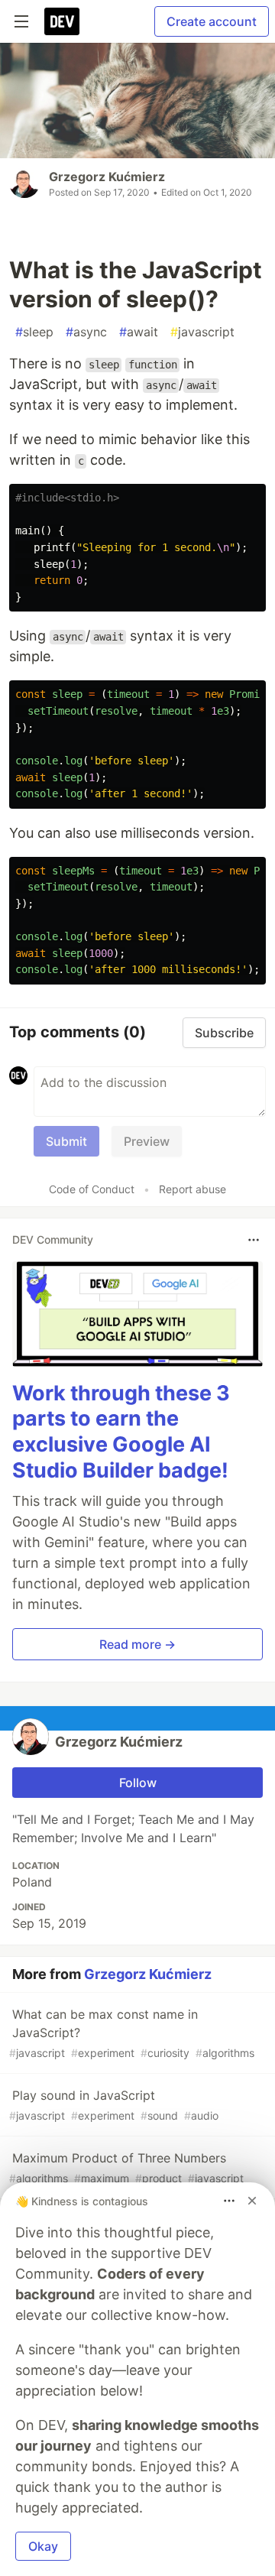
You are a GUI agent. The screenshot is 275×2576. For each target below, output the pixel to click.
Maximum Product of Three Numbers (126, 2167)
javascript (202, 332)
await (139, 332)
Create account (212, 21)
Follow (138, 1783)
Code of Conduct (92, 1189)
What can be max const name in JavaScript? (132, 2033)
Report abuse (192, 1189)
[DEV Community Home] (62, 21)
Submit (66, 1141)
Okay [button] (43, 2546)
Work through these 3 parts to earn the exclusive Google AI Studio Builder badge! (121, 1432)
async (86, 332)
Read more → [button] (137, 1644)
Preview (147, 1141)
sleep (34, 332)
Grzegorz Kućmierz (107, 177)
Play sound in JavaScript (114, 2105)
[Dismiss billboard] (252, 2201)
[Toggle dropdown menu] (254, 1240)
